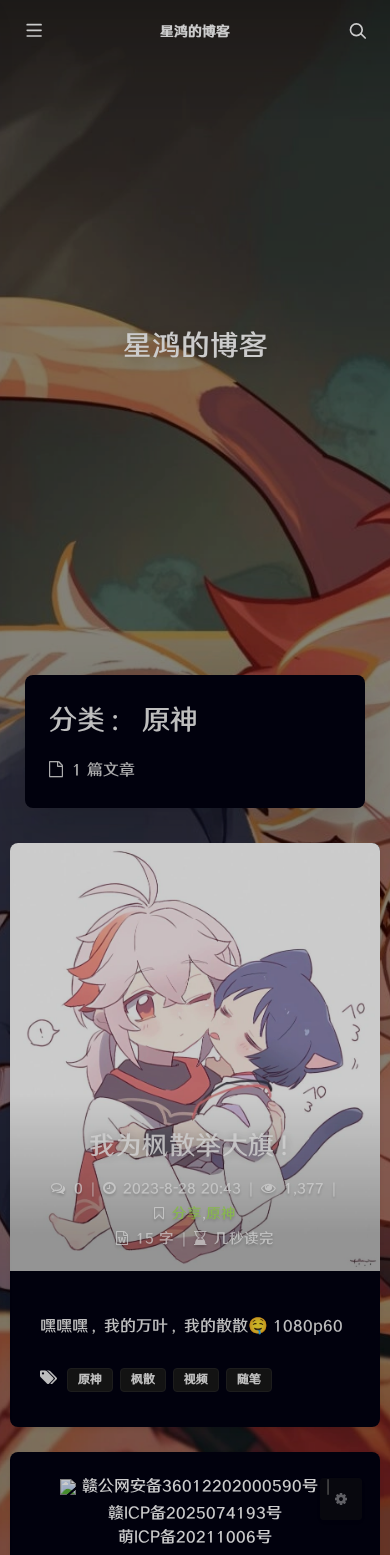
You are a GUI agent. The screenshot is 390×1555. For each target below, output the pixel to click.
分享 (187, 1213)
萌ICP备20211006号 (195, 1537)
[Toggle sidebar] (33, 31)
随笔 (249, 1379)
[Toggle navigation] (357, 31)
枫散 (143, 1379)
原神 (221, 1213)
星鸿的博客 (195, 31)
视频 (196, 1379)
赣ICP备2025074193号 (195, 1513)
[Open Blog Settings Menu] (341, 1499)
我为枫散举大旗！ (195, 1146)
